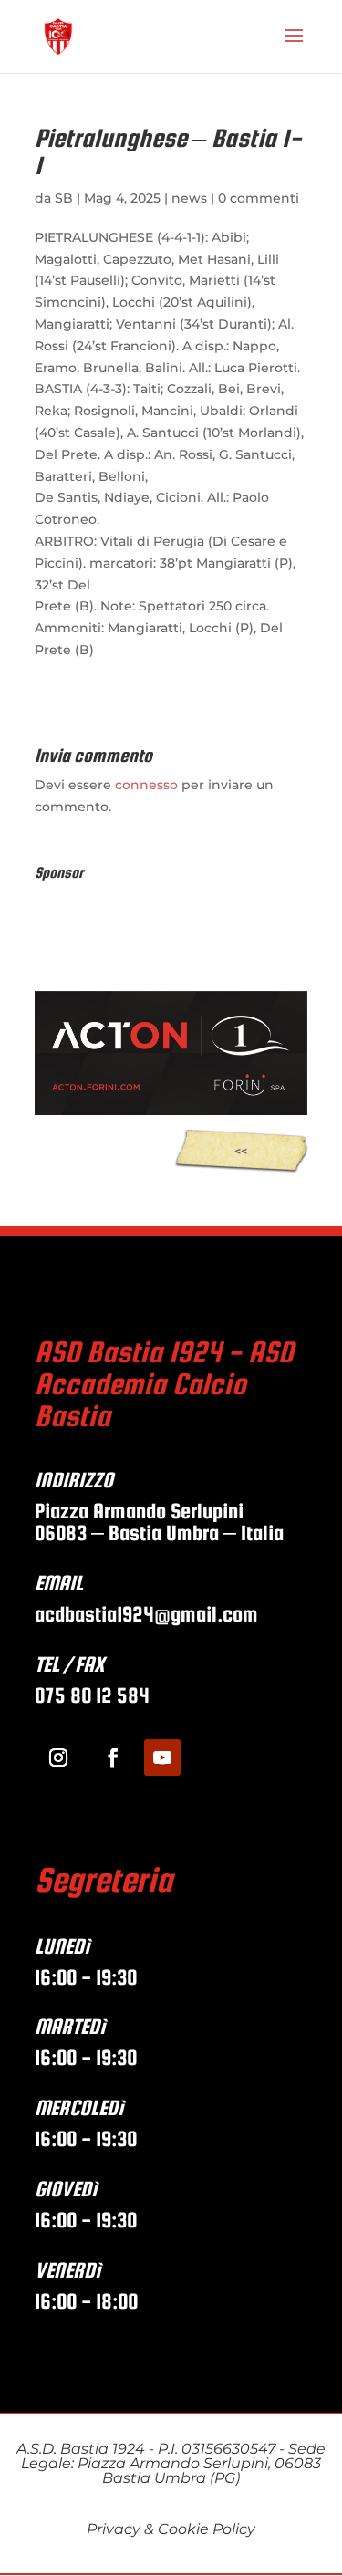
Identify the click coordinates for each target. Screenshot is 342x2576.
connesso (146, 785)
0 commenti (259, 198)
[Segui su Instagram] (58, 1757)
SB (64, 198)
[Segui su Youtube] (162, 1757)
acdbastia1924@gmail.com (149, 1614)
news (189, 198)
